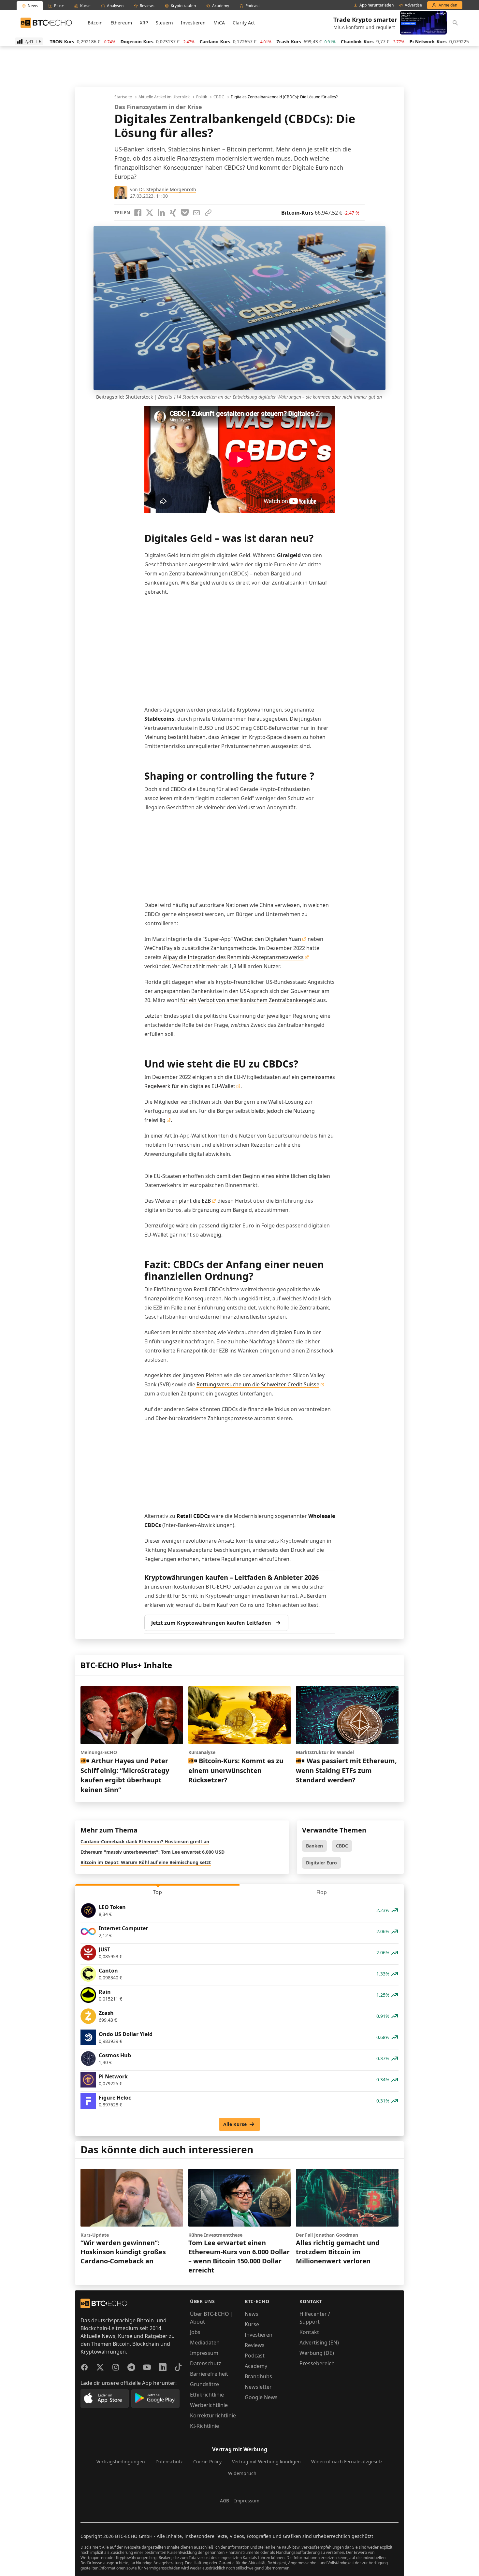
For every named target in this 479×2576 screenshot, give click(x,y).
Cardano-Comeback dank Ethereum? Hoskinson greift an (145, 1841)
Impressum (204, 2353)
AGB (225, 2501)
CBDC (219, 97)
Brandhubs (258, 2376)
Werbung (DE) (317, 2353)
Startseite (123, 97)
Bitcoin (95, 23)
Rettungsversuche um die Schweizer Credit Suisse (258, 1384)
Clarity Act (244, 23)
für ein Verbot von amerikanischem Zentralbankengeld (248, 1000)
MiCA (219, 23)
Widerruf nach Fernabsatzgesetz (347, 2462)
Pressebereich (317, 2363)
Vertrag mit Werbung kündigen (266, 2462)
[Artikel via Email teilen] (196, 213)
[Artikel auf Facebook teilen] (138, 213)
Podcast (255, 2356)
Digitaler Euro (321, 1863)
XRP (144, 23)
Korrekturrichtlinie (213, 2415)
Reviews (255, 2345)
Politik (202, 97)
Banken (314, 1846)
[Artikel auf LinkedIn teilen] (161, 213)
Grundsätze (204, 2384)
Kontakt (309, 2332)
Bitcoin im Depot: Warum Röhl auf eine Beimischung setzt (146, 1862)
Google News (261, 2397)
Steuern (164, 23)
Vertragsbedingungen (121, 2462)
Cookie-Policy (207, 2462)
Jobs (195, 2332)
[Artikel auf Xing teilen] (173, 213)
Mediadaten (205, 2342)
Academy (256, 2366)
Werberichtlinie (209, 2405)
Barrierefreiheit (209, 2374)
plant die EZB (195, 1201)
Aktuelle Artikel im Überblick (164, 97)
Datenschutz (206, 2363)
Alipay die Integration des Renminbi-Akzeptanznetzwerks (233, 957)
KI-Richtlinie (204, 2426)
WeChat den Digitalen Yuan (268, 939)
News (252, 2314)
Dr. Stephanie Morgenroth (168, 189)
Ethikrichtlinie (207, 2395)
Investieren (193, 23)
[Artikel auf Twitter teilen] (150, 213)
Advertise (413, 5)
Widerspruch (242, 2473)
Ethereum (121, 23)
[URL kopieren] (208, 213)
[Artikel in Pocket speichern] (185, 213)
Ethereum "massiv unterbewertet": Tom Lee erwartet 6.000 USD (152, 1852)
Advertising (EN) (319, 2342)
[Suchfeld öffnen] (455, 23)
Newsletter (258, 2387)
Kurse (252, 2324)
